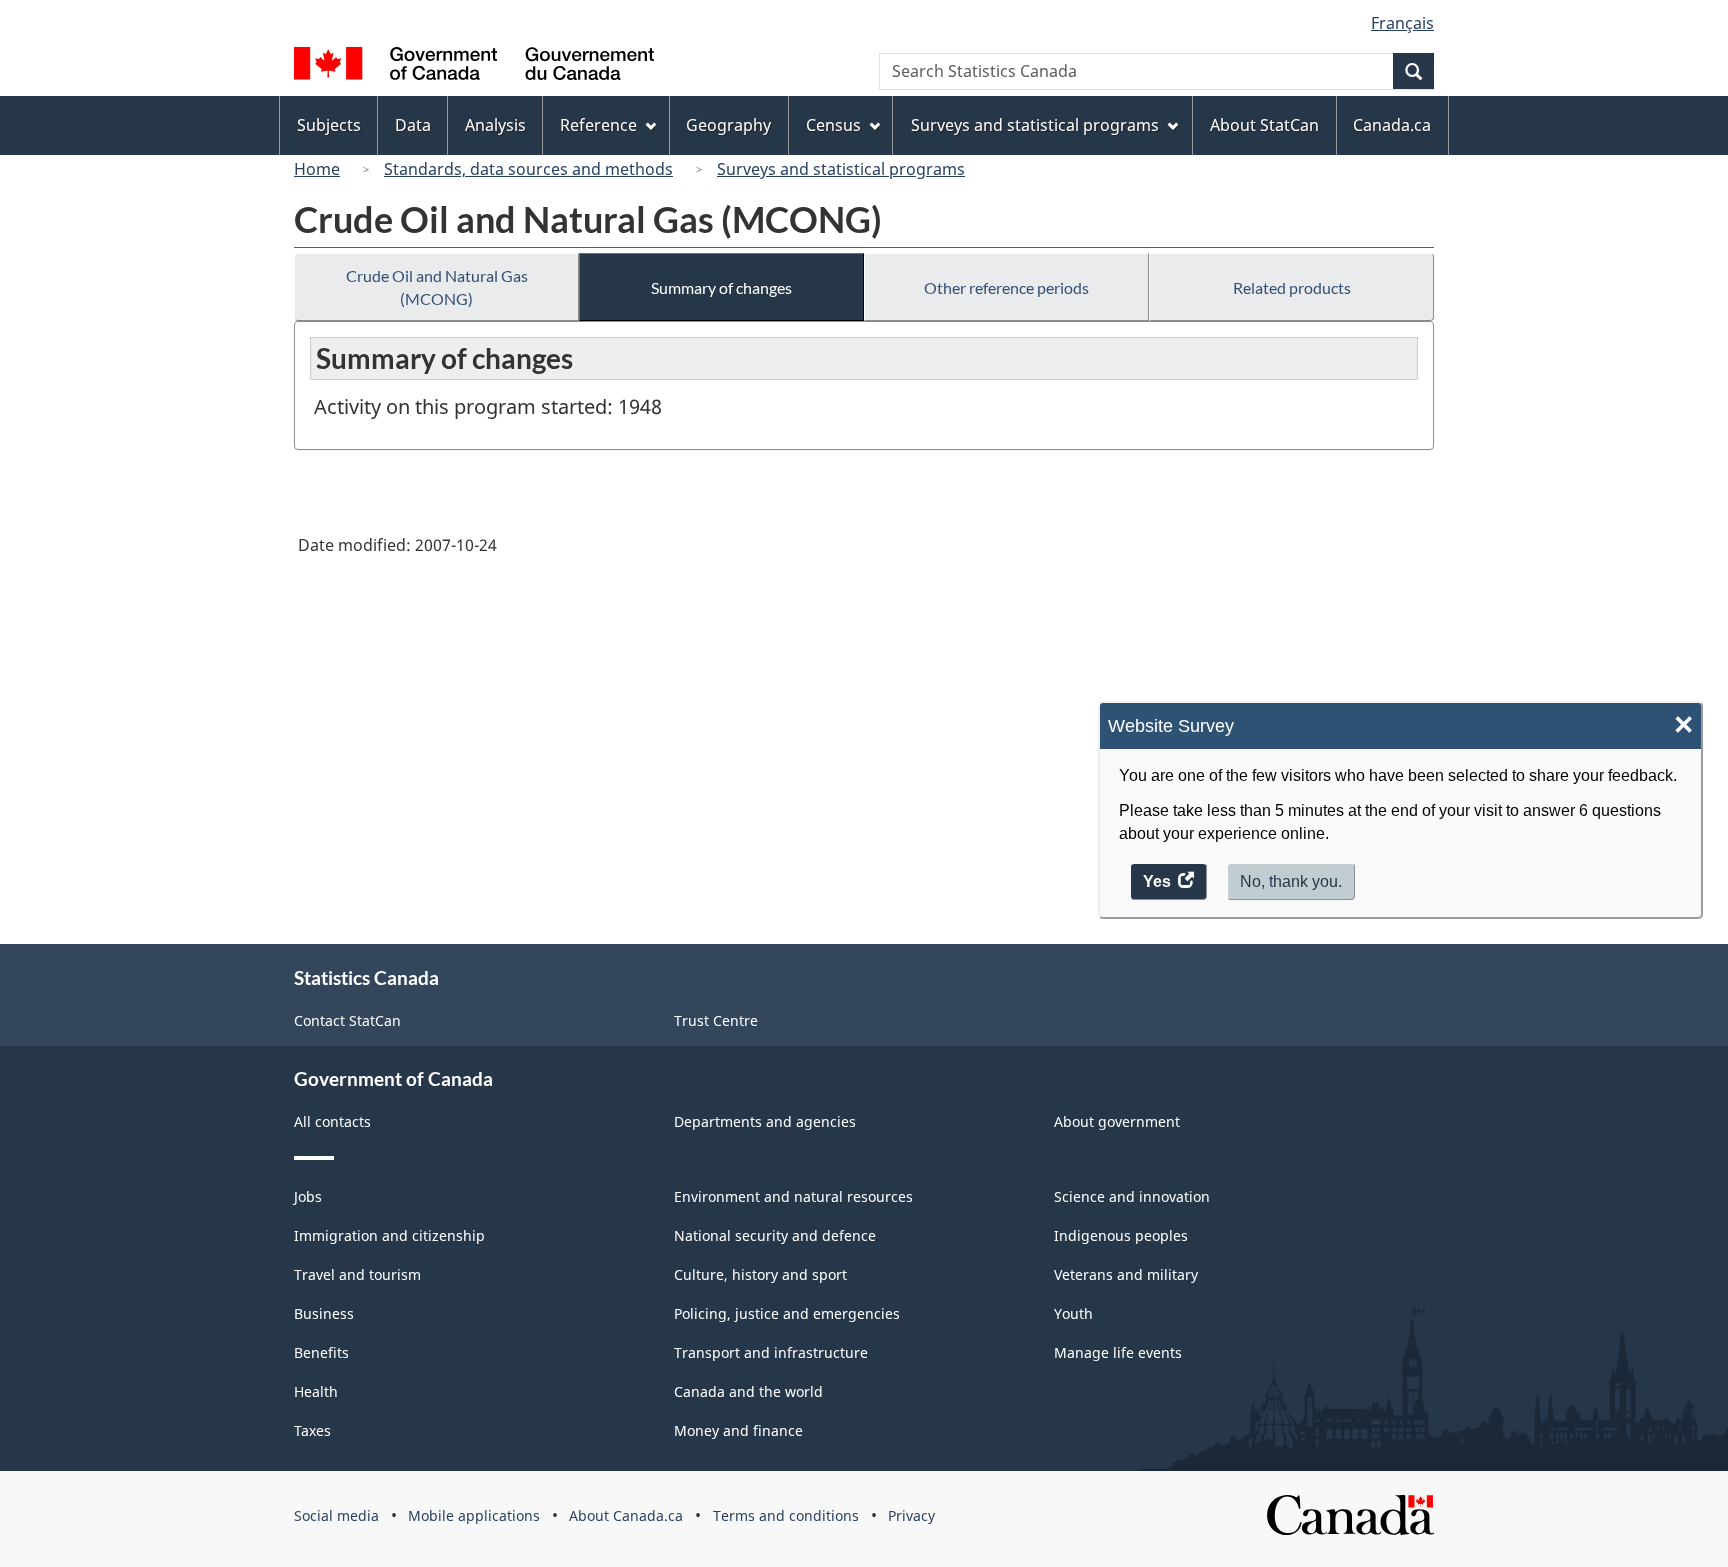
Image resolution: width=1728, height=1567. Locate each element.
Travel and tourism (357, 1274)
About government (1117, 1121)
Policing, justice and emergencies (787, 1313)
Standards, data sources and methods (528, 169)
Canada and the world (748, 1391)
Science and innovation (1132, 1196)
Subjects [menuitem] (329, 125)
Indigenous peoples (1121, 1235)
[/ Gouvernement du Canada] (474, 66)
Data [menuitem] (413, 125)
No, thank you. (1291, 881)
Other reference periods (1006, 287)
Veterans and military (1126, 1274)
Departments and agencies (765, 1121)
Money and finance (738, 1430)
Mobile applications (474, 1515)
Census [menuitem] (833, 125)
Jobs (308, 1196)
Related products (1292, 287)
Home (317, 169)
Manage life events (1118, 1352)
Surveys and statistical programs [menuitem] (1035, 125)
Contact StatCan (347, 1020)
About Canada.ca (626, 1515)
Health (316, 1391)
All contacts (332, 1121)
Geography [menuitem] (728, 125)
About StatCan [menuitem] (1264, 125)
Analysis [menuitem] (495, 125)
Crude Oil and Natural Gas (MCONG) (437, 287)
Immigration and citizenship (389, 1235)
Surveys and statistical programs (841, 169)
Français (1402, 23)
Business (324, 1313)
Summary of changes (721, 287)
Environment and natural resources (793, 1196)
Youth (1073, 1313)
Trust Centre (716, 1020)
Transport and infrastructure (771, 1352)
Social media (336, 1515)
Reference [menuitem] (598, 125)
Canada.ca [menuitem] (1392, 125)
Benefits (321, 1352)
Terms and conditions (786, 1515)
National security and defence (775, 1235)
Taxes (312, 1430)
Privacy (911, 1515)
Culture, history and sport (760, 1274)
